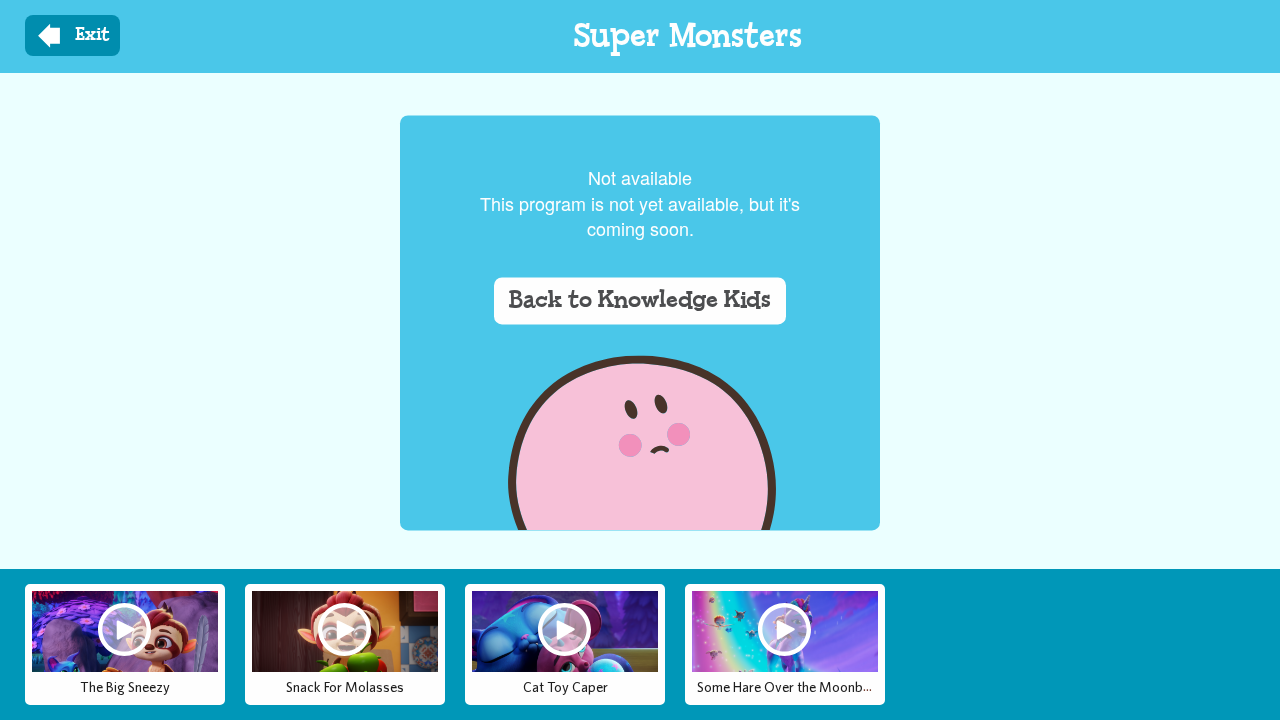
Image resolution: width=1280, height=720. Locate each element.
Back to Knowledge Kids (640, 301)
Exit (92, 35)
